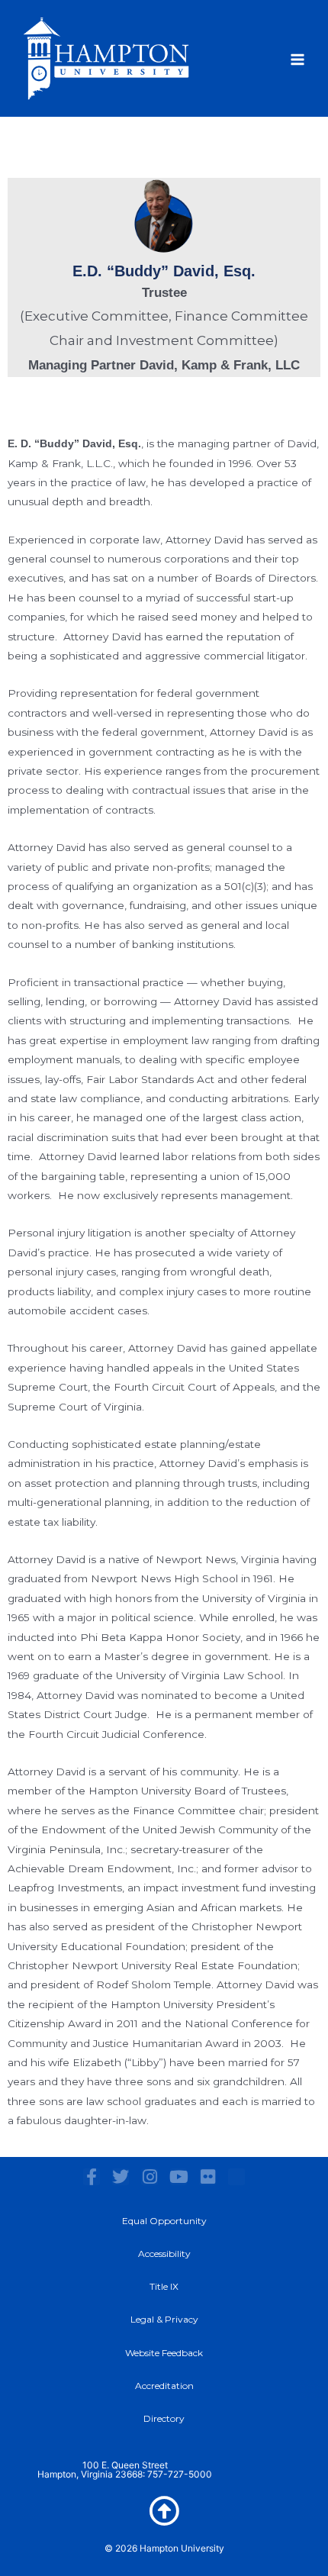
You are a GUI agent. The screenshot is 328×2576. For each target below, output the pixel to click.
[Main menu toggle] (298, 60)
